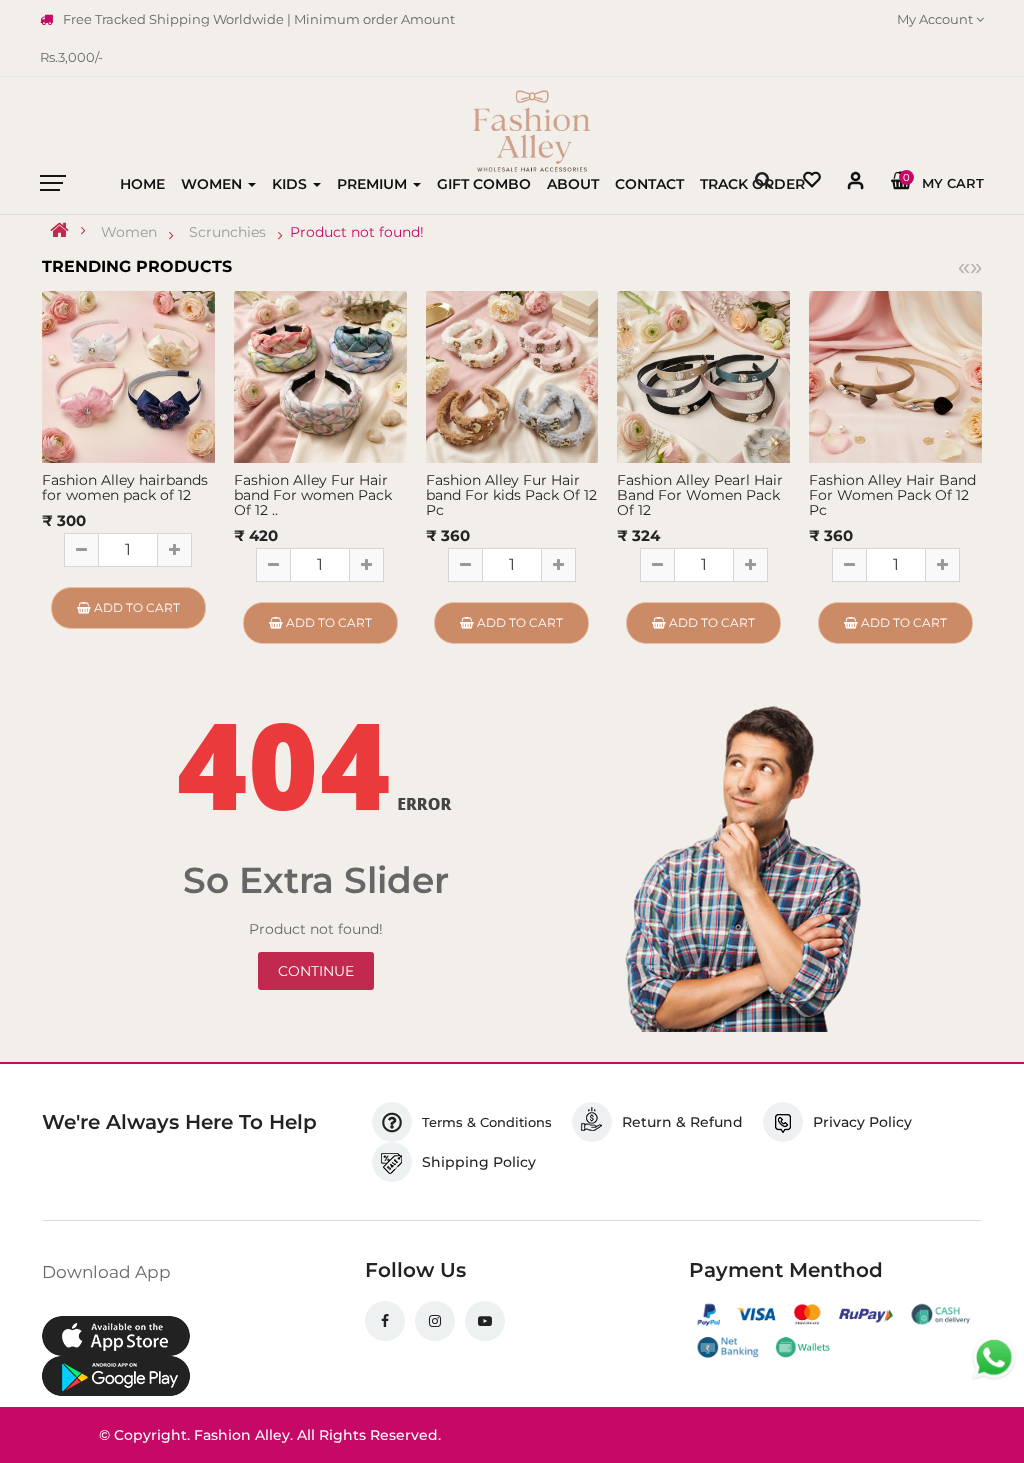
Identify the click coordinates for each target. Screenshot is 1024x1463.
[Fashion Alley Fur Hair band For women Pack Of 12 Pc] (320, 376)
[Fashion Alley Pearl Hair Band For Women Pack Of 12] (703, 376)
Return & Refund (682, 1122)
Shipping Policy (479, 1162)
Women (129, 232)
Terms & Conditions (487, 1122)
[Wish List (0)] (812, 182)
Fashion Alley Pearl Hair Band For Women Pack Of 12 (700, 495)
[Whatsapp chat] (994, 1358)
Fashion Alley (242, 1435)
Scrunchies (227, 232)
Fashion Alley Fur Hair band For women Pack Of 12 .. (313, 495)
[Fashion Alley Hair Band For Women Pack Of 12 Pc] (895, 376)
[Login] (856, 184)
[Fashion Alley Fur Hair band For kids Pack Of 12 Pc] (512, 376)
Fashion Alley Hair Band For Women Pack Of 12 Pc (892, 495)
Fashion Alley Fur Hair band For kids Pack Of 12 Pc (511, 495)
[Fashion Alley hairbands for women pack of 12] (128, 376)
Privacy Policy (862, 1122)
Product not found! (357, 232)
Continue (316, 971)
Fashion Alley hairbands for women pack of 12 (125, 487)
